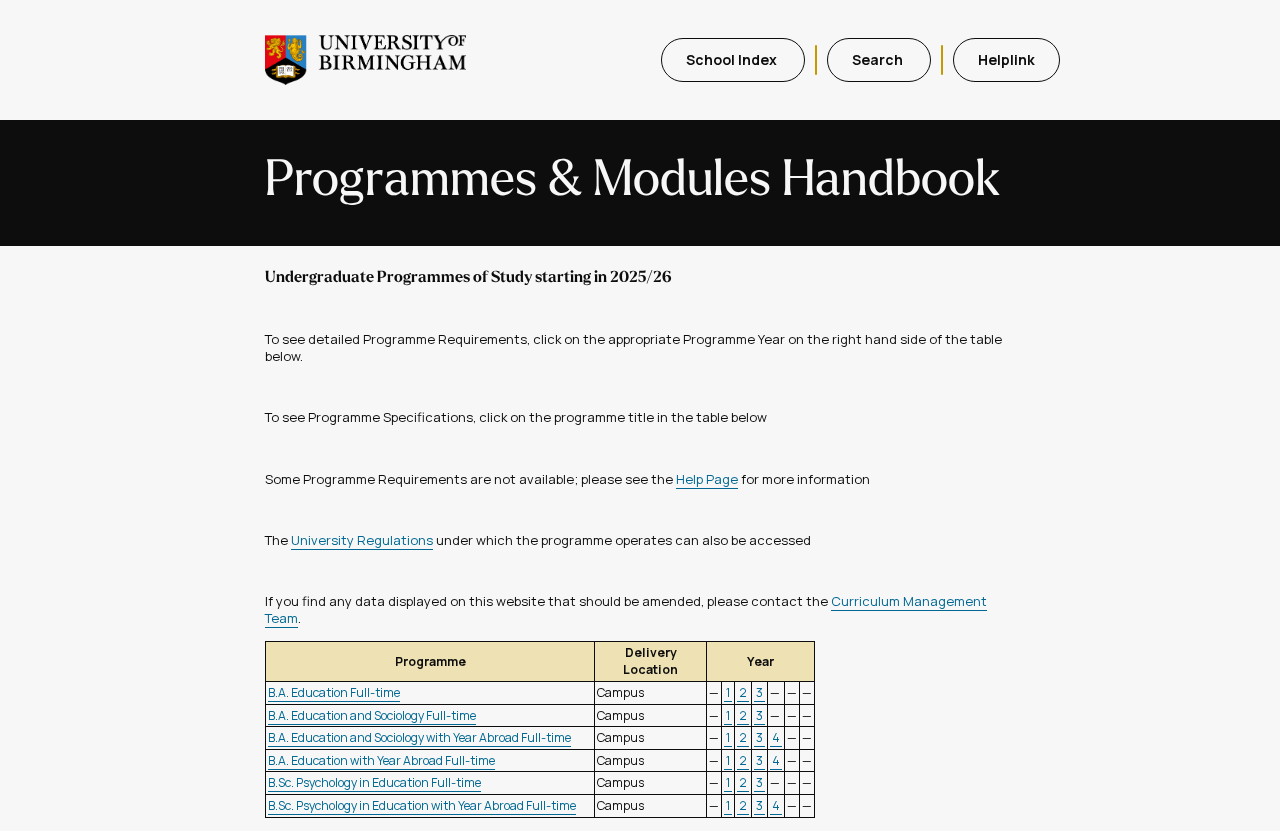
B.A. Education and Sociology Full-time (372, 715)
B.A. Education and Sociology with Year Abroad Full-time (419, 737)
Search (879, 59)
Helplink (1006, 59)
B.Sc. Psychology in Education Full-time (374, 782)
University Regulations (362, 540)
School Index (733, 59)
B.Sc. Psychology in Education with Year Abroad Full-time (422, 805)
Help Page (707, 479)
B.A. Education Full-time (334, 692)
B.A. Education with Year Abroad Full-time (381, 760)
